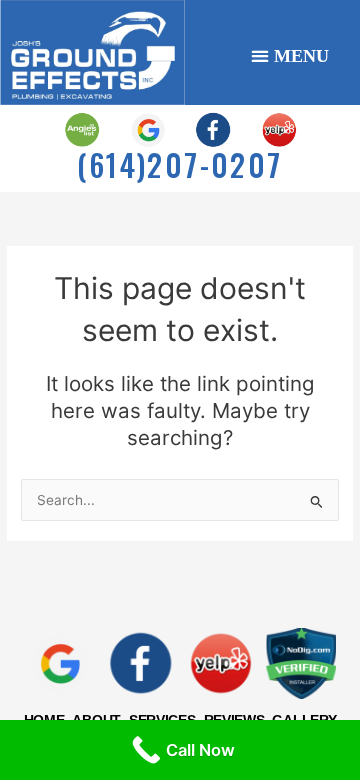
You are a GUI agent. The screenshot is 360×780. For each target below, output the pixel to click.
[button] (290, 55)
